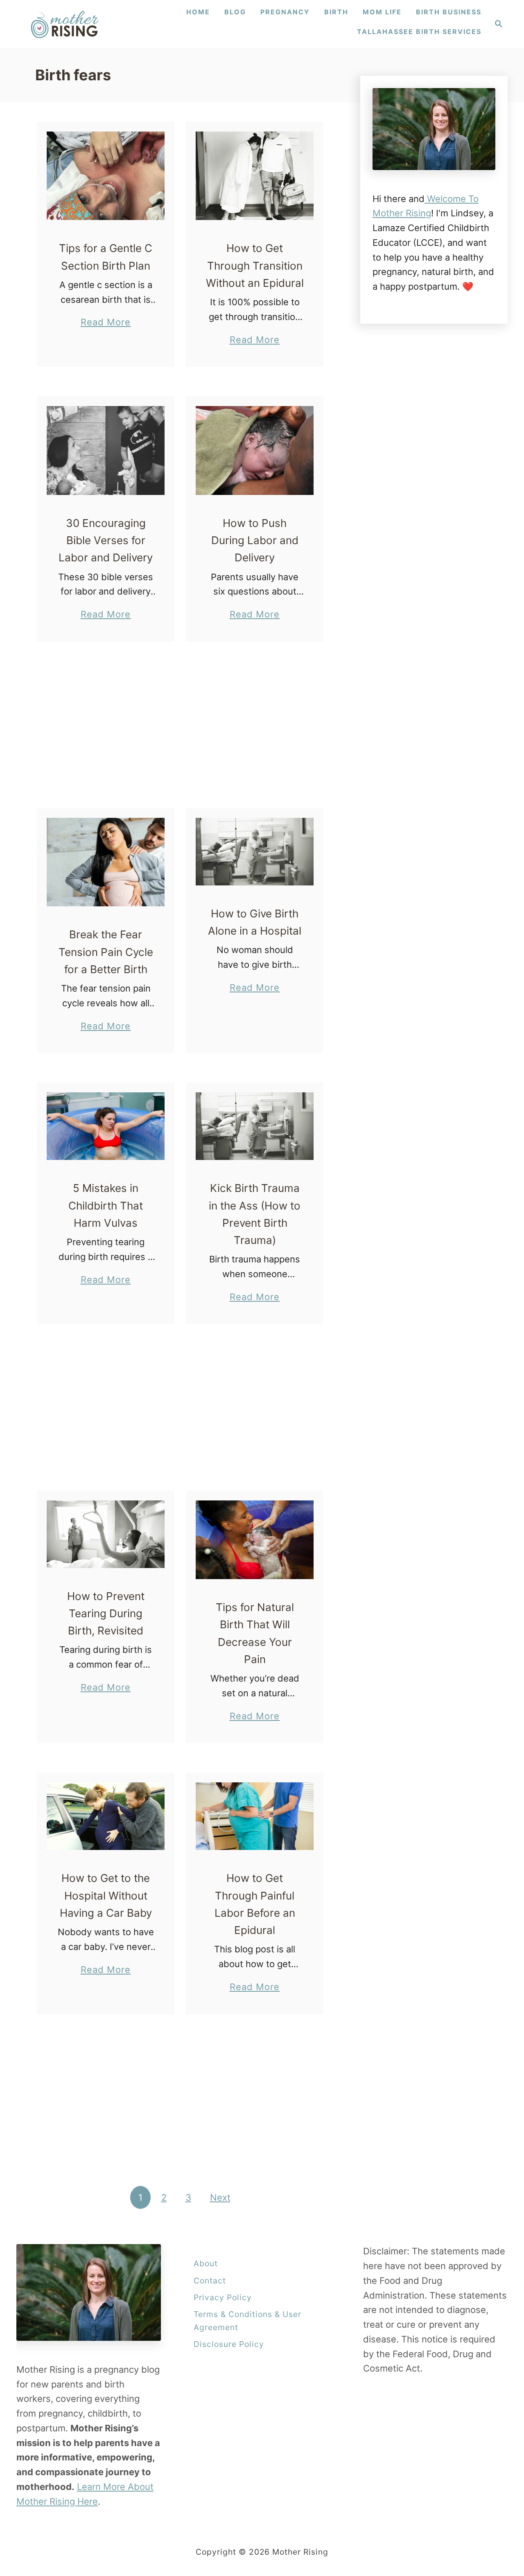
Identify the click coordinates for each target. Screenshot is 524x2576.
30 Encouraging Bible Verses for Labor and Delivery (106, 540)
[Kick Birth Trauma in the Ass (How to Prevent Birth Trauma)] (255, 1126)
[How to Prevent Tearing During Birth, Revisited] (106, 1534)
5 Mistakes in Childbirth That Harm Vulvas (106, 1205)
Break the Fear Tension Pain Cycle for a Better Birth (106, 952)
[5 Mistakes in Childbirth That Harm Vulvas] (106, 1126)
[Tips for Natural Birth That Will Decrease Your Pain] (255, 1540)
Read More (106, 323)
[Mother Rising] (66, 24)
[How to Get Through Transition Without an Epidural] (255, 176)
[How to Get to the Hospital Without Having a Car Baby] (106, 1816)
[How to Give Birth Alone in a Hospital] (255, 852)
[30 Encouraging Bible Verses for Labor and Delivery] (106, 451)
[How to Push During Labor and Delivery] (255, 451)
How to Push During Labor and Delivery (255, 540)
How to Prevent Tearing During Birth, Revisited (106, 1614)
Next (220, 2197)
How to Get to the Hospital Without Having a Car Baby (106, 1895)
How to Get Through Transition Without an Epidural (255, 266)
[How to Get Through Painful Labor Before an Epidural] (255, 1816)
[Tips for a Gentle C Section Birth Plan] (106, 176)
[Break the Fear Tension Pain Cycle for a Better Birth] (106, 862)
